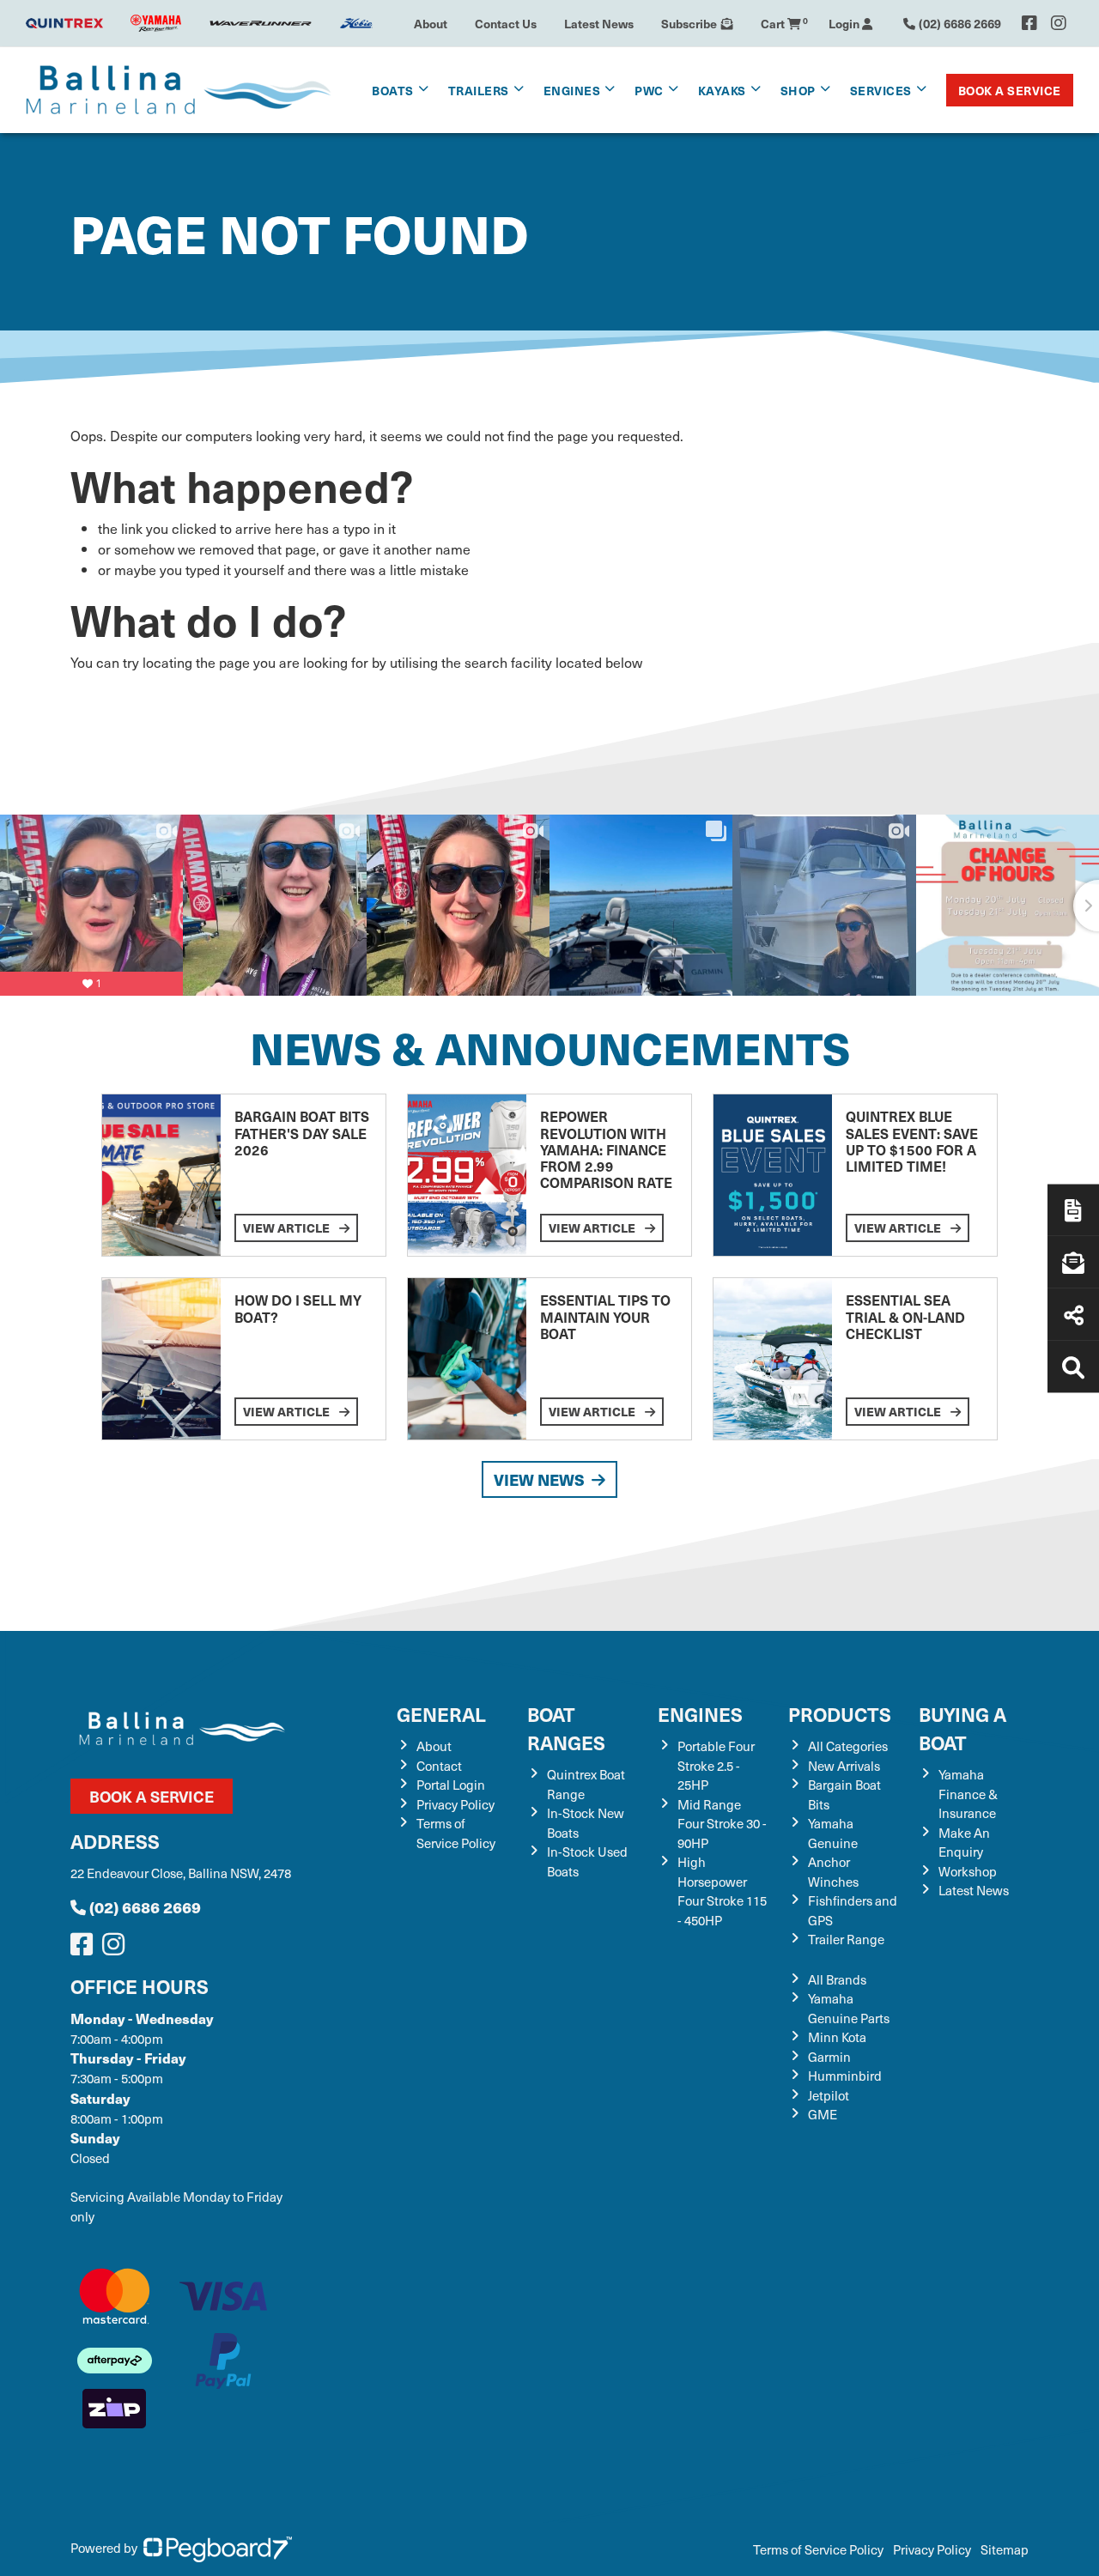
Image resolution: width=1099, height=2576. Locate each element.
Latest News (599, 23)
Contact (439, 1766)
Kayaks (722, 90)
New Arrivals (844, 1766)
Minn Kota (837, 2037)
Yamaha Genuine (833, 1833)
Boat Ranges (566, 1728)
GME (823, 2114)
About (431, 23)
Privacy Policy (455, 1804)
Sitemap (1005, 2549)
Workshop (968, 1871)
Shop (798, 90)
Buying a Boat (962, 1728)
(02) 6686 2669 (145, 1907)
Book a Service (1010, 90)
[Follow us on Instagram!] (117, 1949)
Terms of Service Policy (456, 1833)
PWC (649, 90)
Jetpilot (829, 2095)
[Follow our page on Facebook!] (1029, 23)
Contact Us (506, 23)
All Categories (848, 1746)
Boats (393, 90)
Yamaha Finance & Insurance (968, 1794)
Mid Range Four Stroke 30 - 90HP (722, 1824)
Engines (700, 1714)
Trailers (479, 90)
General (441, 1714)
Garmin (829, 2057)
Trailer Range (846, 1939)
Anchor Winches (833, 1872)
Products (840, 1714)
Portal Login (451, 1785)
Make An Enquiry (964, 1843)
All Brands (837, 1979)
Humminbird (845, 2076)
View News (539, 1479)
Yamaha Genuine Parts (849, 2008)
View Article (288, 1227)
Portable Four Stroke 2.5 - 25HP (716, 1765)
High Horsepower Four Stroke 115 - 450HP (722, 1891)
